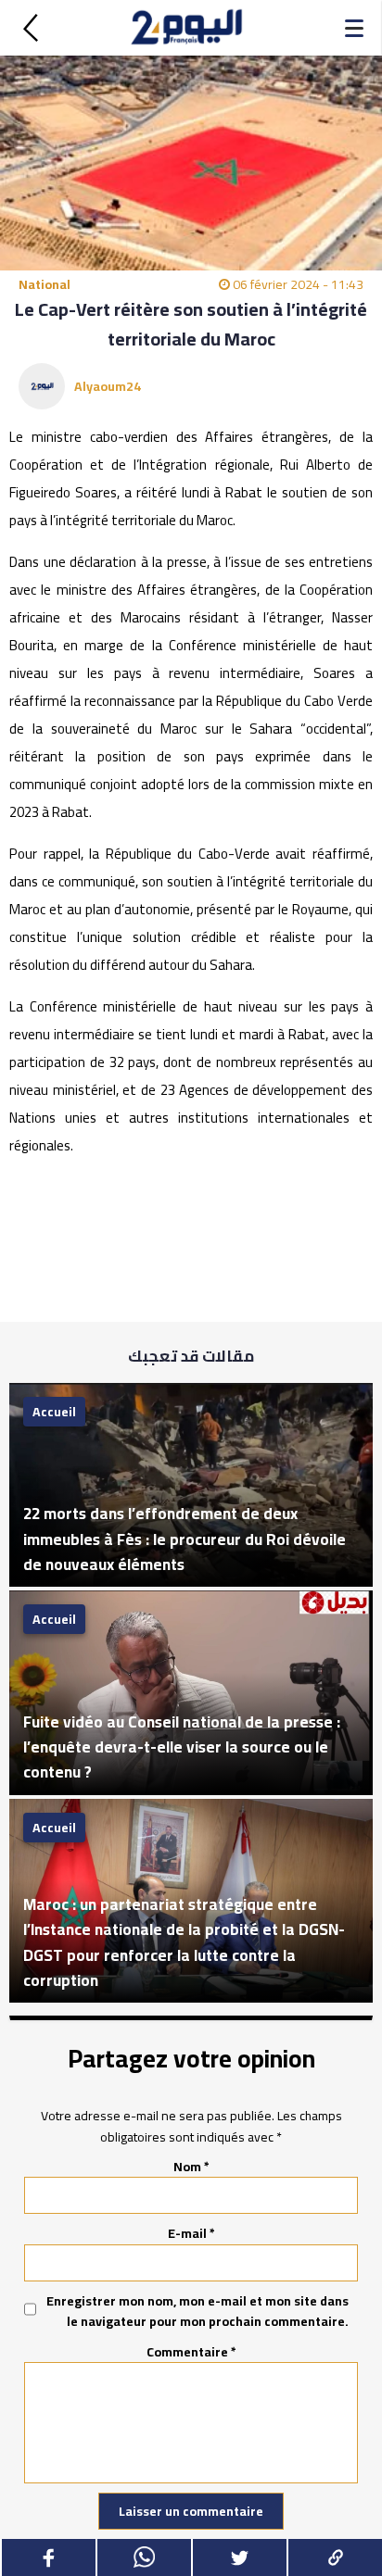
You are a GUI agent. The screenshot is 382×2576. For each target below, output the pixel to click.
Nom (191, 2167)
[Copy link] (334, 2557)
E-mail (191, 2233)
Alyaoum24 (108, 386)
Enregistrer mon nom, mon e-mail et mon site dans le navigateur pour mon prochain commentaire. (197, 2312)
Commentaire (191, 2352)
